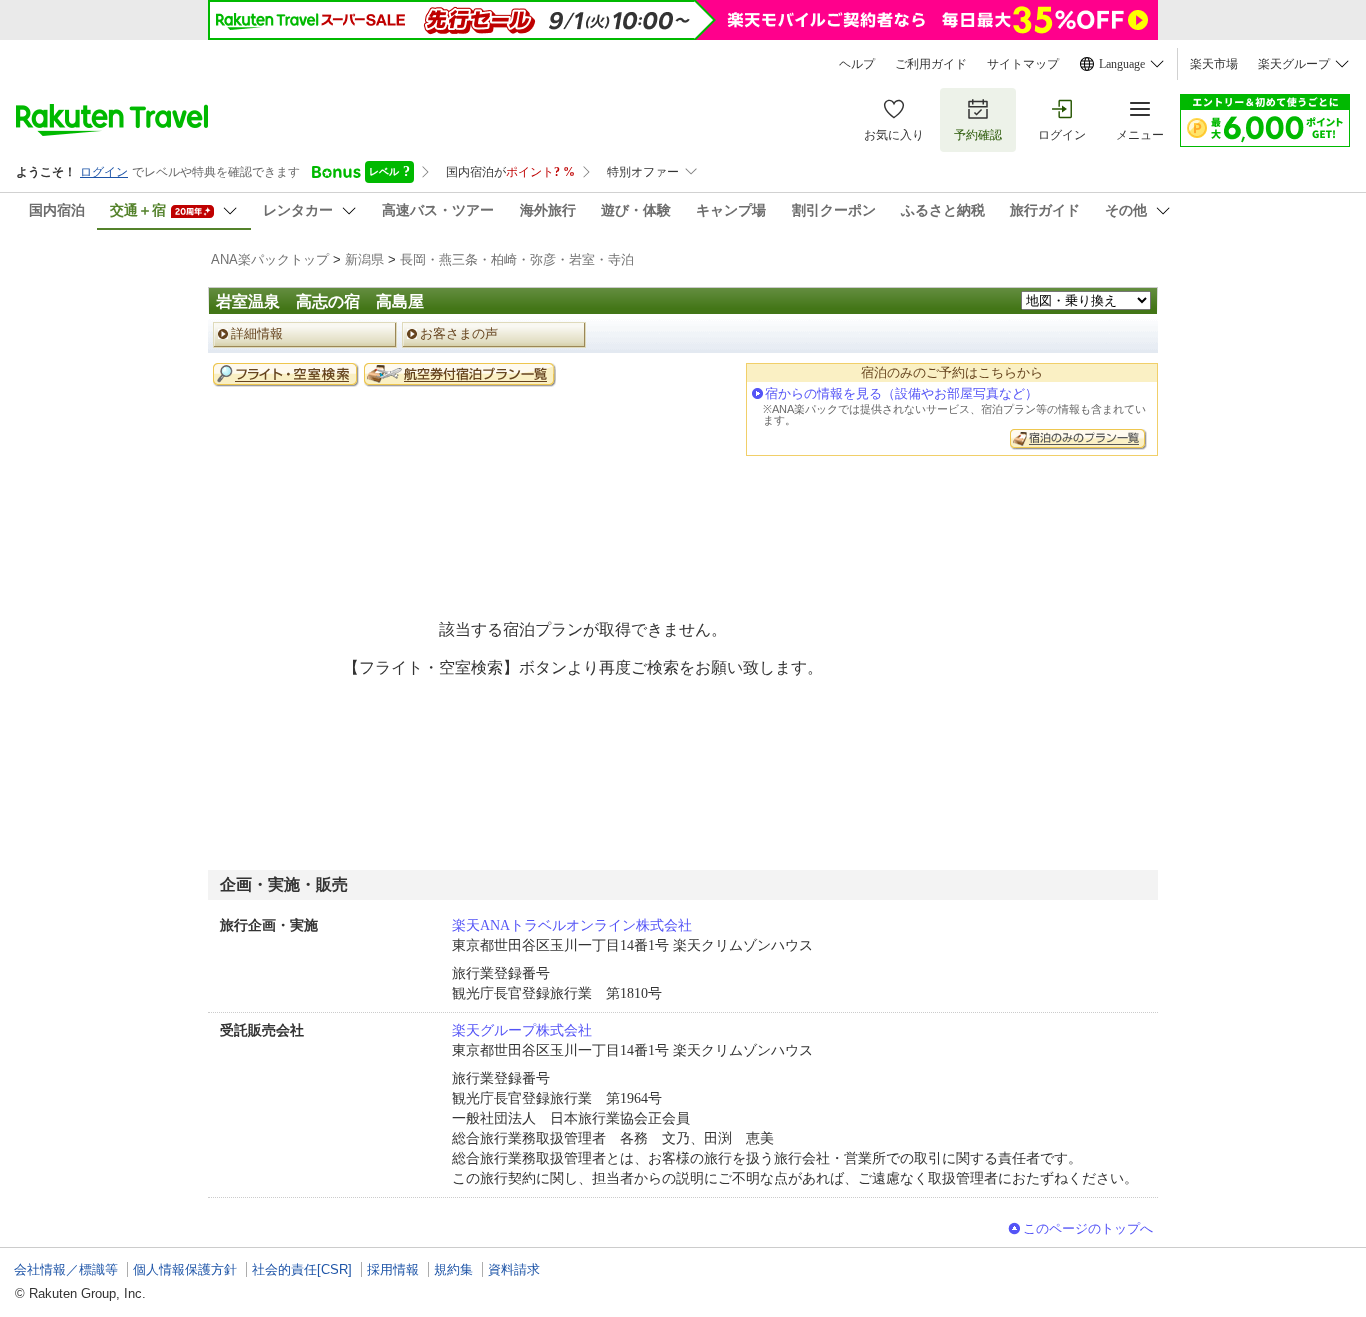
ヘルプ (857, 64)
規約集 (453, 1269)
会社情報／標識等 (66, 1269)
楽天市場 (1214, 64)
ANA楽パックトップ (270, 259)
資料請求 (514, 1269)
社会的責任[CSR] (302, 1269)
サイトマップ (1023, 64)
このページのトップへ (1088, 1228)
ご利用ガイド (931, 64)
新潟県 (364, 259)
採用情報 (393, 1269)
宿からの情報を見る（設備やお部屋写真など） (901, 393)
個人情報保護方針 (185, 1269)
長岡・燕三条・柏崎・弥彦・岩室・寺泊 (517, 259)
